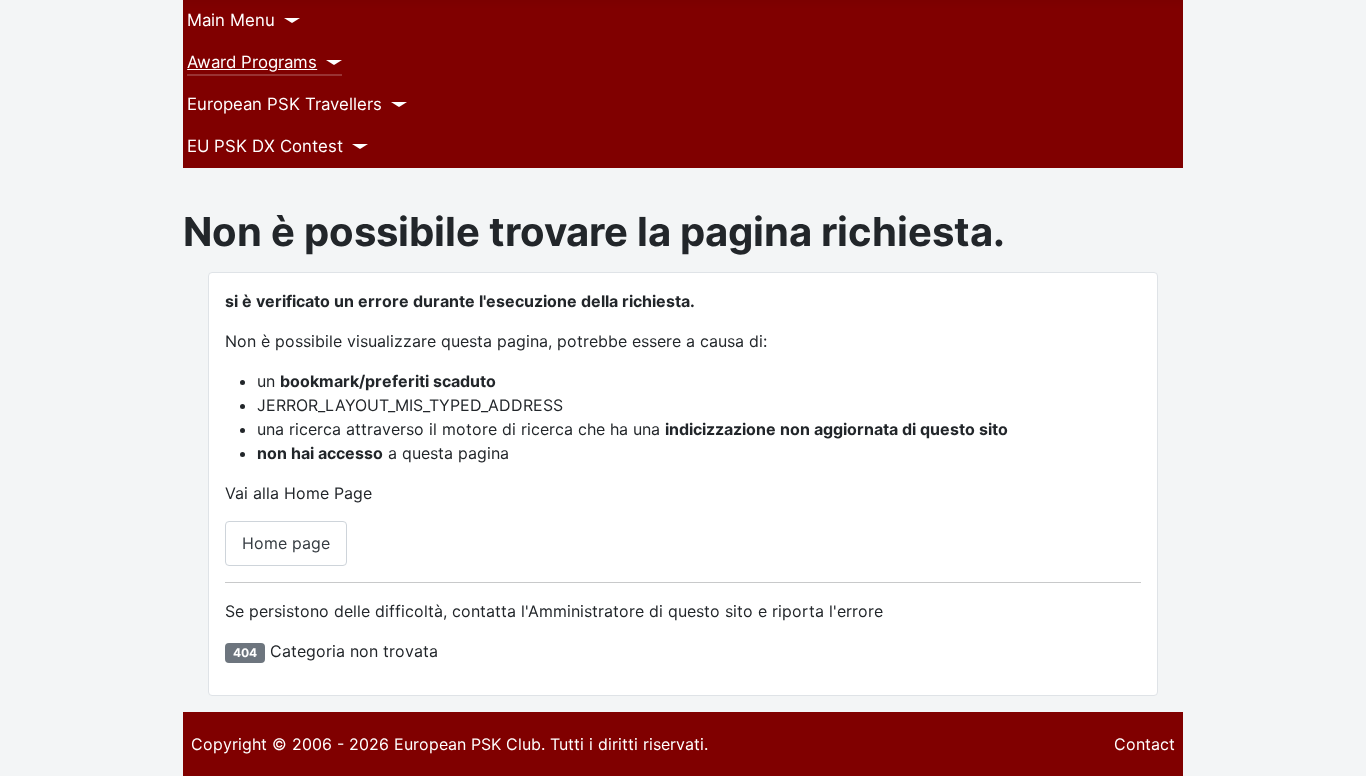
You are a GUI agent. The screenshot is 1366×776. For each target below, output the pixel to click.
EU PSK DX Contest (265, 146)
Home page (286, 543)
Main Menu (231, 20)
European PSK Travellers (284, 104)
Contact (1144, 744)
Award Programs (252, 62)
